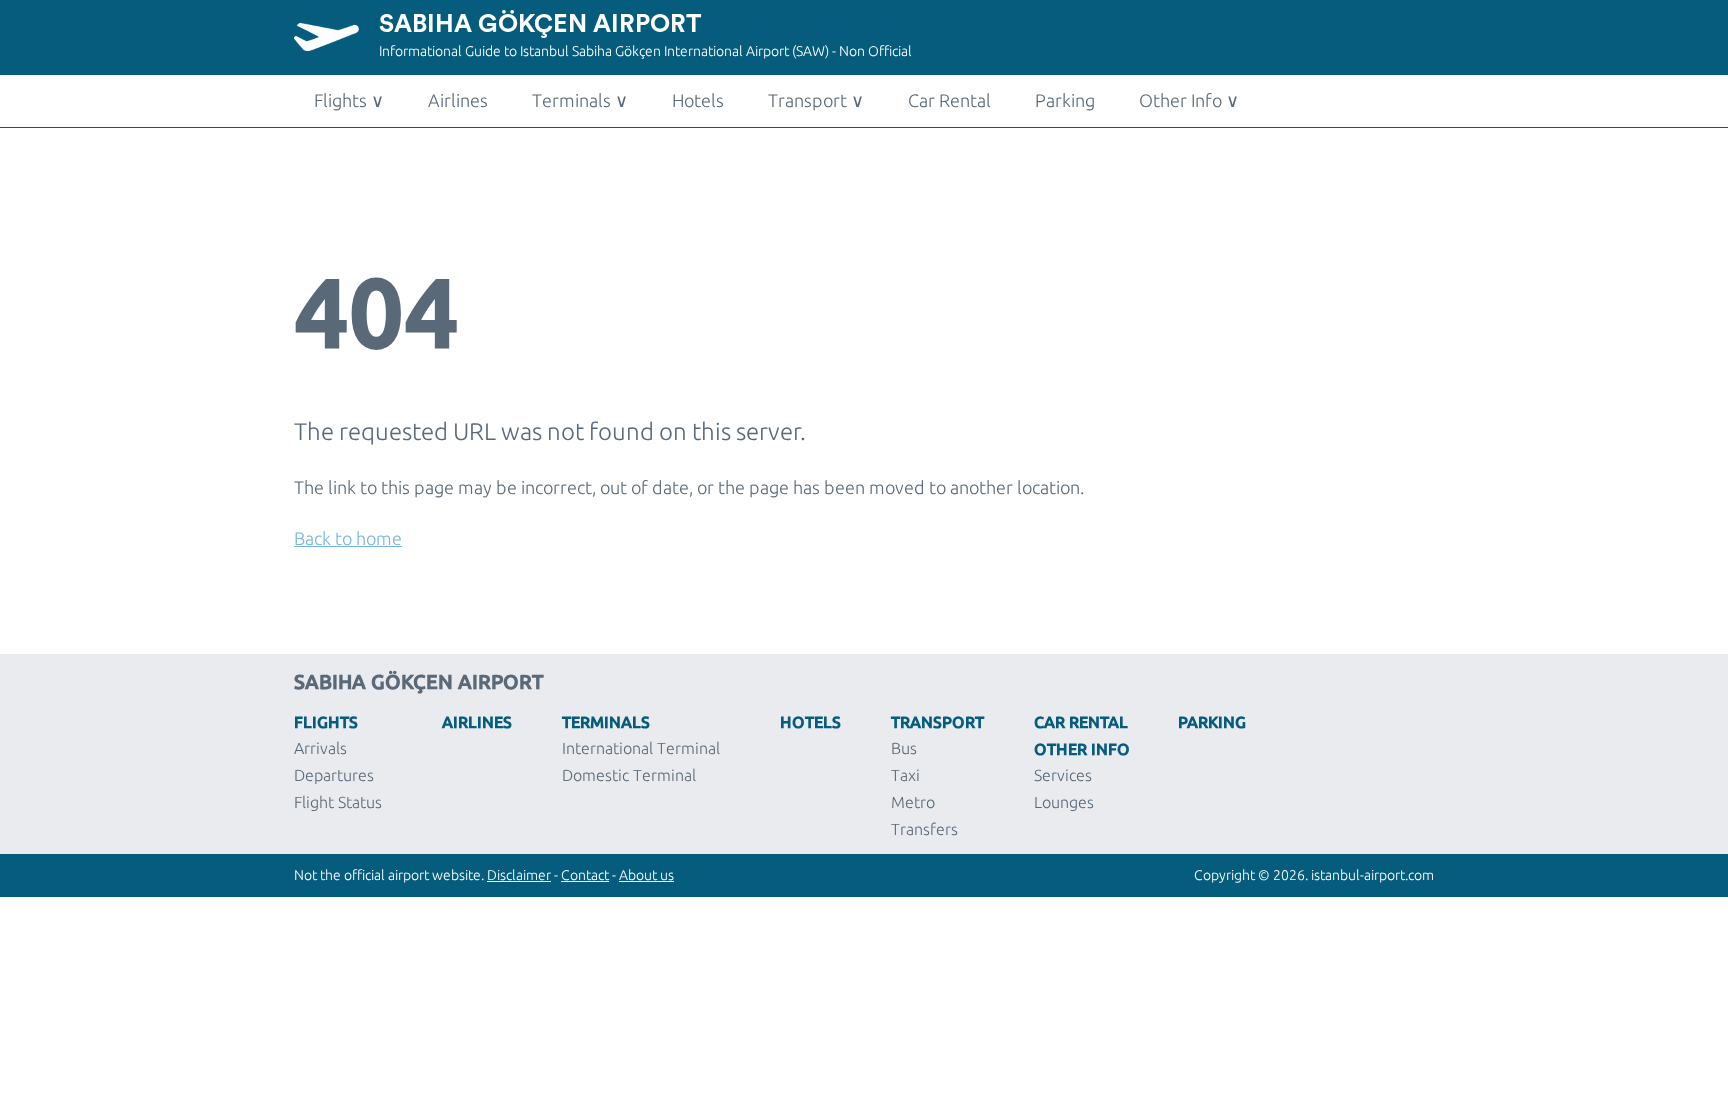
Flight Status (338, 802)
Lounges (1064, 802)
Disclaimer (519, 875)
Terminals (580, 100)
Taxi (905, 775)
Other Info (1189, 100)
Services (1063, 775)
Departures (334, 775)
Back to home (348, 538)
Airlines (458, 100)
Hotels (698, 100)
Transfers (924, 829)
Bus (904, 748)
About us (646, 875)
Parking (1065, 100)
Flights (349, 100)
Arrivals (320, 748)
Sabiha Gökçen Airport (540, 24)
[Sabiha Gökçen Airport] (336, 45)
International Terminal (641, 748)
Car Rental (949, 100)
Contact (585, 875)
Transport (816, 100)
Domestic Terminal (629, 775)
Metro (913, 802)
